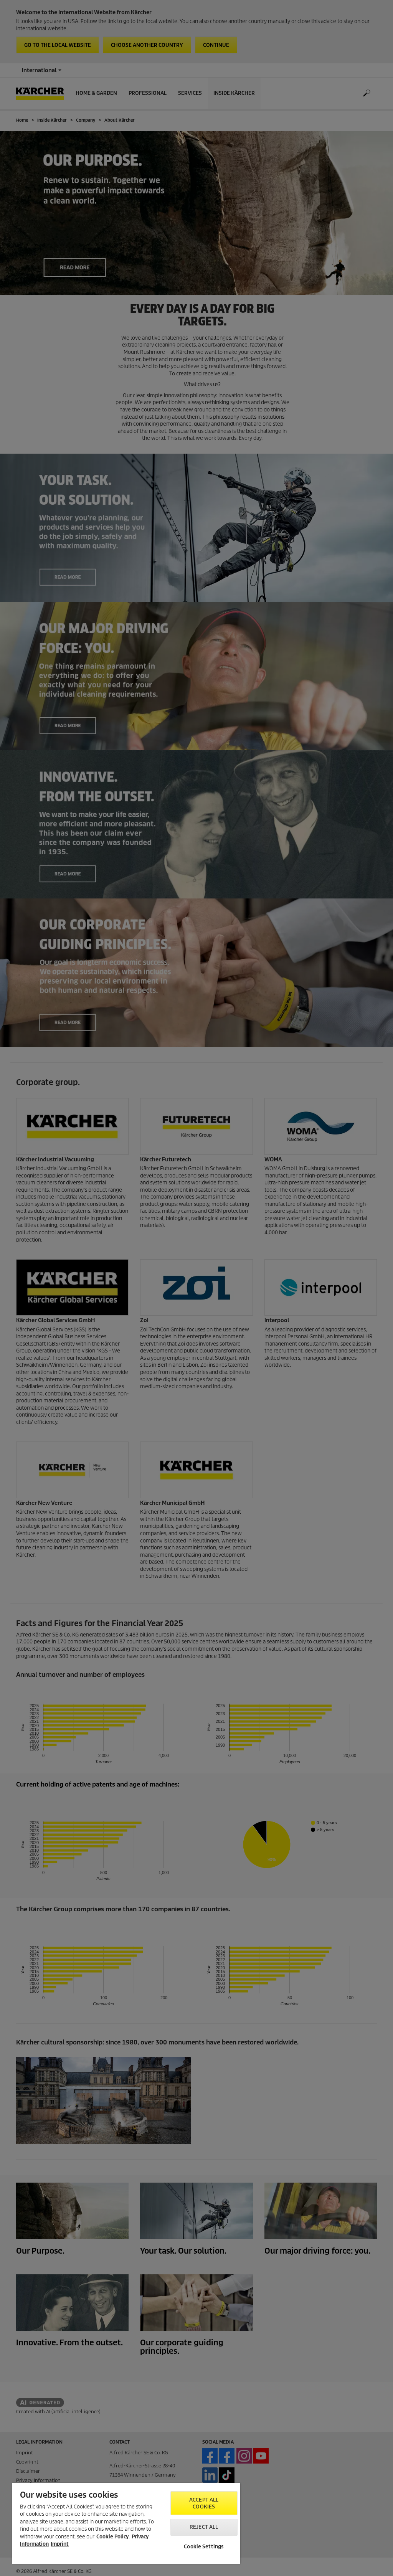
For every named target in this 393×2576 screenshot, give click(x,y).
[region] (126, 2523)
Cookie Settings (204, 2547)
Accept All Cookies (204, 2503)
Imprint (60, 2544)
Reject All (204, 2527)
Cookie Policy (112, 2537)
